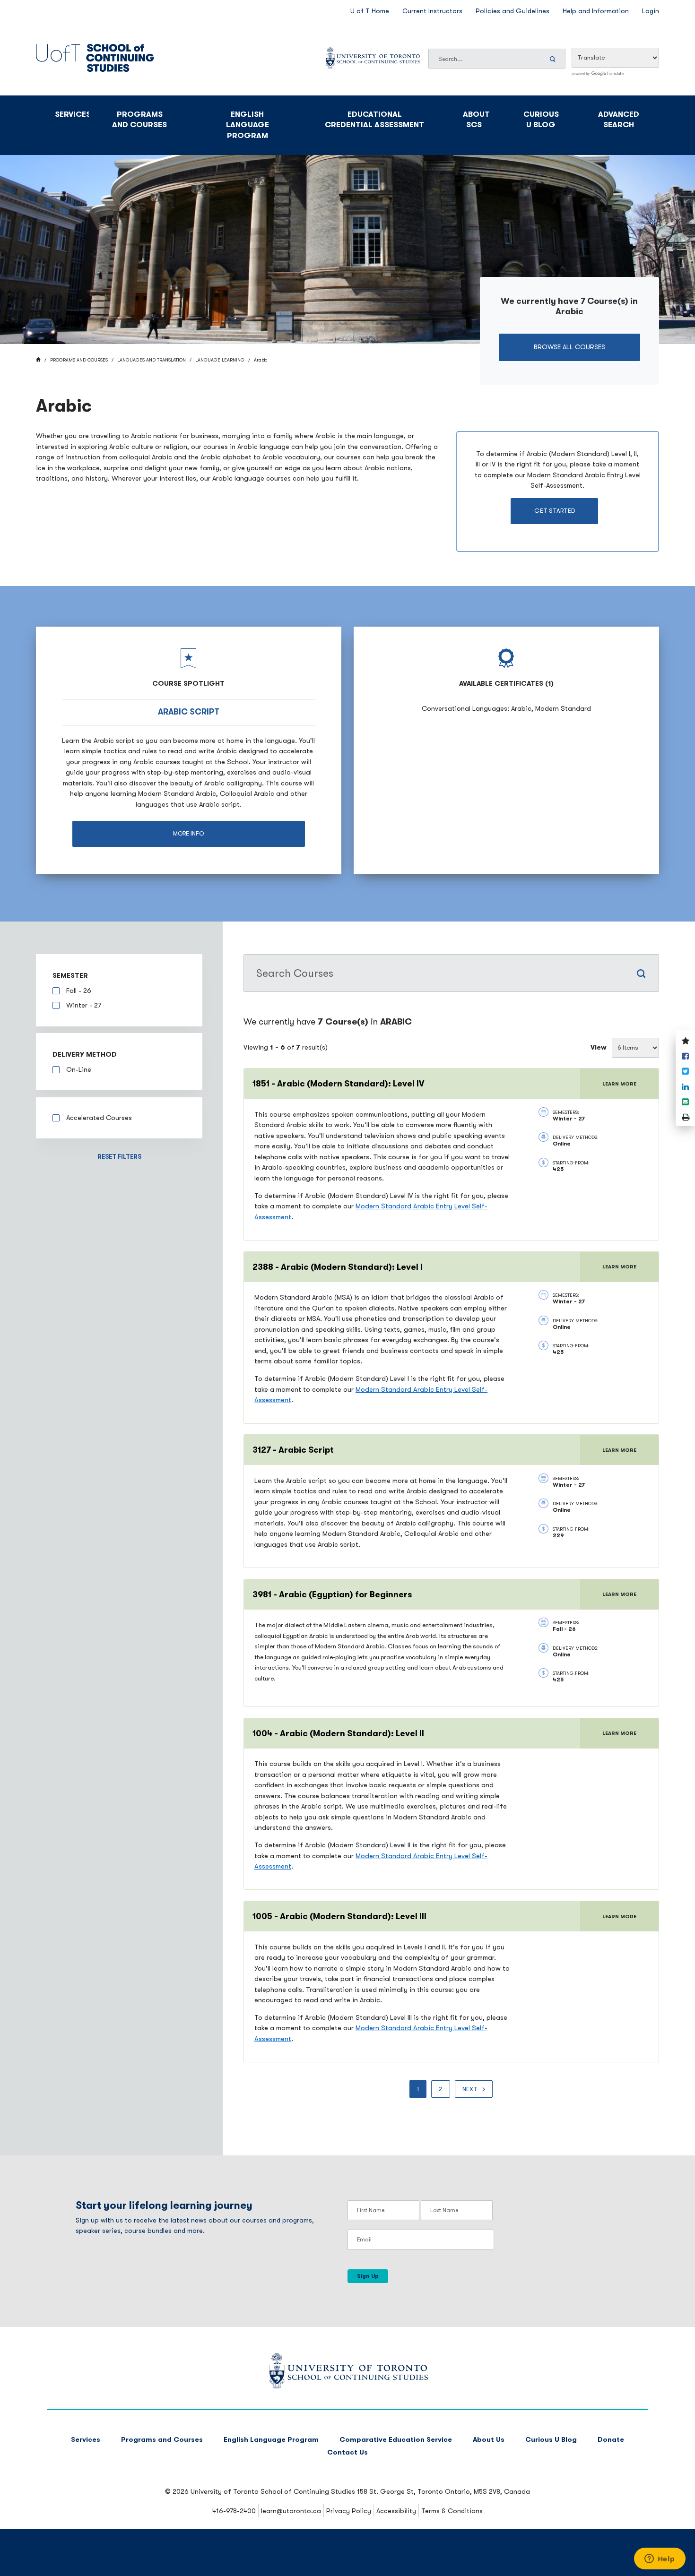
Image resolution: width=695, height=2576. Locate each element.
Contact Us (347, 2452)
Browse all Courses (569, 347)
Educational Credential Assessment (374, 120)
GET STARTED (555, 511)
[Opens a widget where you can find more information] (660, 2559)
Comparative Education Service (396, 2440)
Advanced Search (619, 120)
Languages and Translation (152, 360)
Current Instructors (432, 11)
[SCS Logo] (348, 2386)
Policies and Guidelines (513, 11)
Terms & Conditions (452, 2511)
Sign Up (368, 2276)
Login (651, 11)
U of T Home (370, 11)
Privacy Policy (349, 2511)
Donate (611, 2440)
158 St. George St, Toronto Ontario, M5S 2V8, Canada (443, 2492)
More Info (188, 833)
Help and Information (596, 11)
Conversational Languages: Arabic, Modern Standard (506, 709)
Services (72, 114)
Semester (70, 976)
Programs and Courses (139, 120)
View (599, 1047)
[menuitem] (418, 2089)
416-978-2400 (234, 2511)
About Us (489, 2440)
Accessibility (396, 2511)
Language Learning (220, 360)
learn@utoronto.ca (291, 2511)
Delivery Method (85, 1055)
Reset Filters (119, 1157)
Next (470, 2089)
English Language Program (248, 125)
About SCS (476, 120)
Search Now (554, 59)
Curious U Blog (541, 120)
